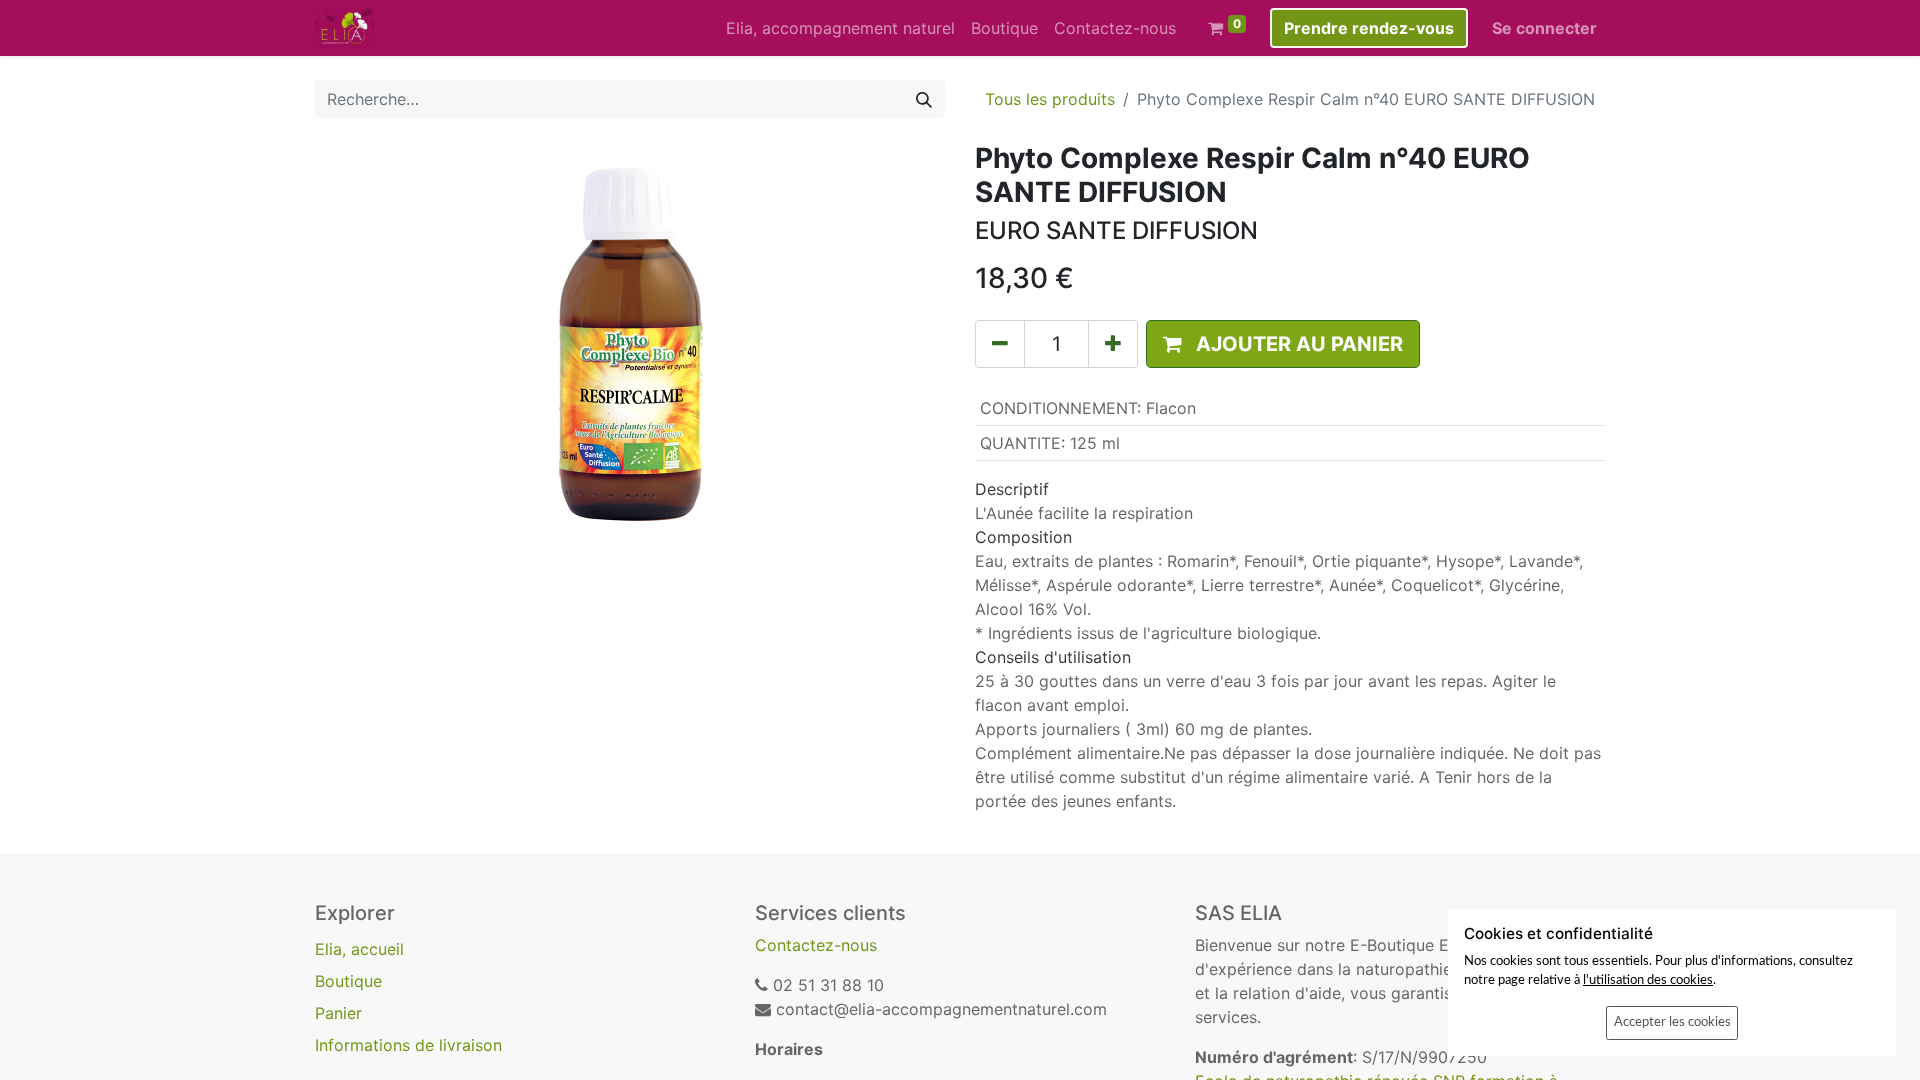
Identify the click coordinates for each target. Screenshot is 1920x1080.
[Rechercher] (924, 99)
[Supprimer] (1000, 344)
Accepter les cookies (1672, 1022)
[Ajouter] (1113, 344)
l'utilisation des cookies (1648, 980)
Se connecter (1544, 28)
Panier (338, 1013)
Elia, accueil (359, 949)
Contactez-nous (816, 945)
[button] (1283, 344)
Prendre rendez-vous (1369, 28)
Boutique (348, 981)
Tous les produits (1050, 99)
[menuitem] (840, 28)
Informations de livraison (408, 1045)
